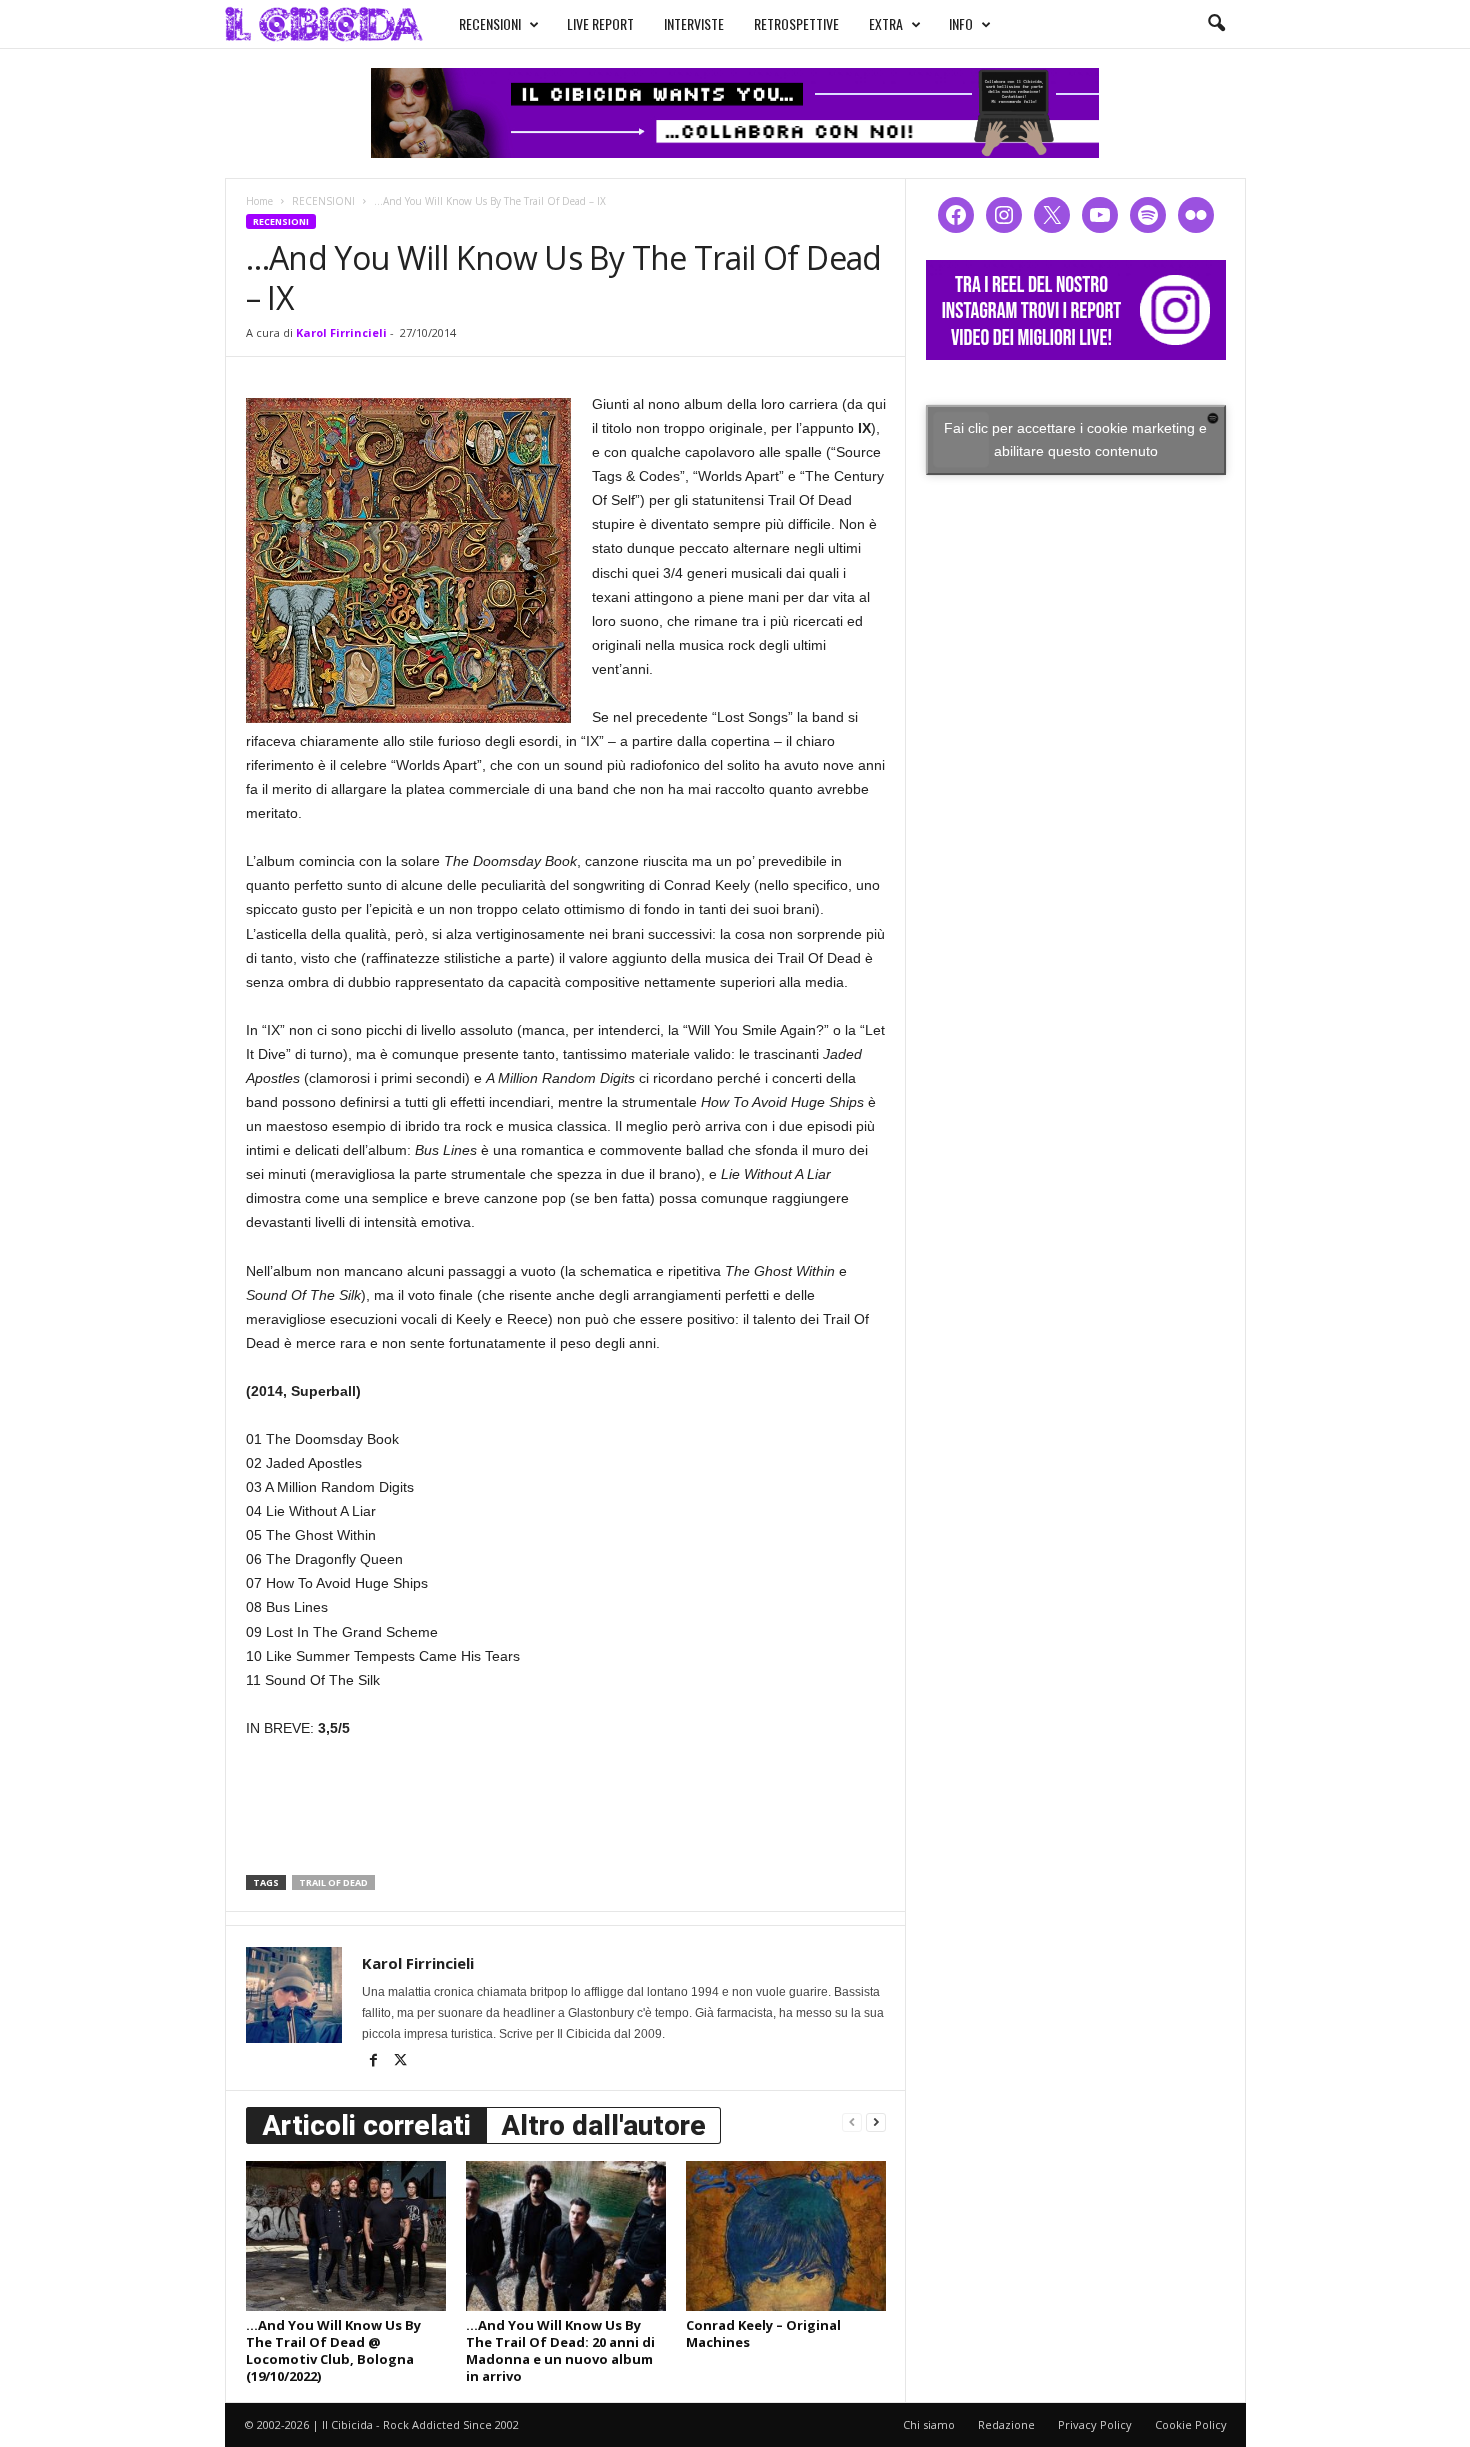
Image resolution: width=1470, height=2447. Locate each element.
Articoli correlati (366, 2125)
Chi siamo (929, 2424)
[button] (1216, 24)
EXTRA (886, 23)
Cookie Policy (1191, 2424)
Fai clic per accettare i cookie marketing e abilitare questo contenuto (1075, 439)
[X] (401, 2062)
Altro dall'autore (603, 2125)
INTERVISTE (694, 23)
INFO (961, 23)
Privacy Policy (1095, 2424)
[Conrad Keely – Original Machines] (786, 2236)
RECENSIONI (490, 23)
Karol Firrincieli (341, 332)
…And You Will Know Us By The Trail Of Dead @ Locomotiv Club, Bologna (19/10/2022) (333, 2350)
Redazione (1006, 2424)
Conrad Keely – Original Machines (763, 2333)
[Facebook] (375, 2062)
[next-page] (876, 2121)
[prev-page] (852, 2121)
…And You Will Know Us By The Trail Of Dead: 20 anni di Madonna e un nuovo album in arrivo (560, 2350)
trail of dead (333, 1882)
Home (259, 201)
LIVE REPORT (600, 23)
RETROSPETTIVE (796, 23)
